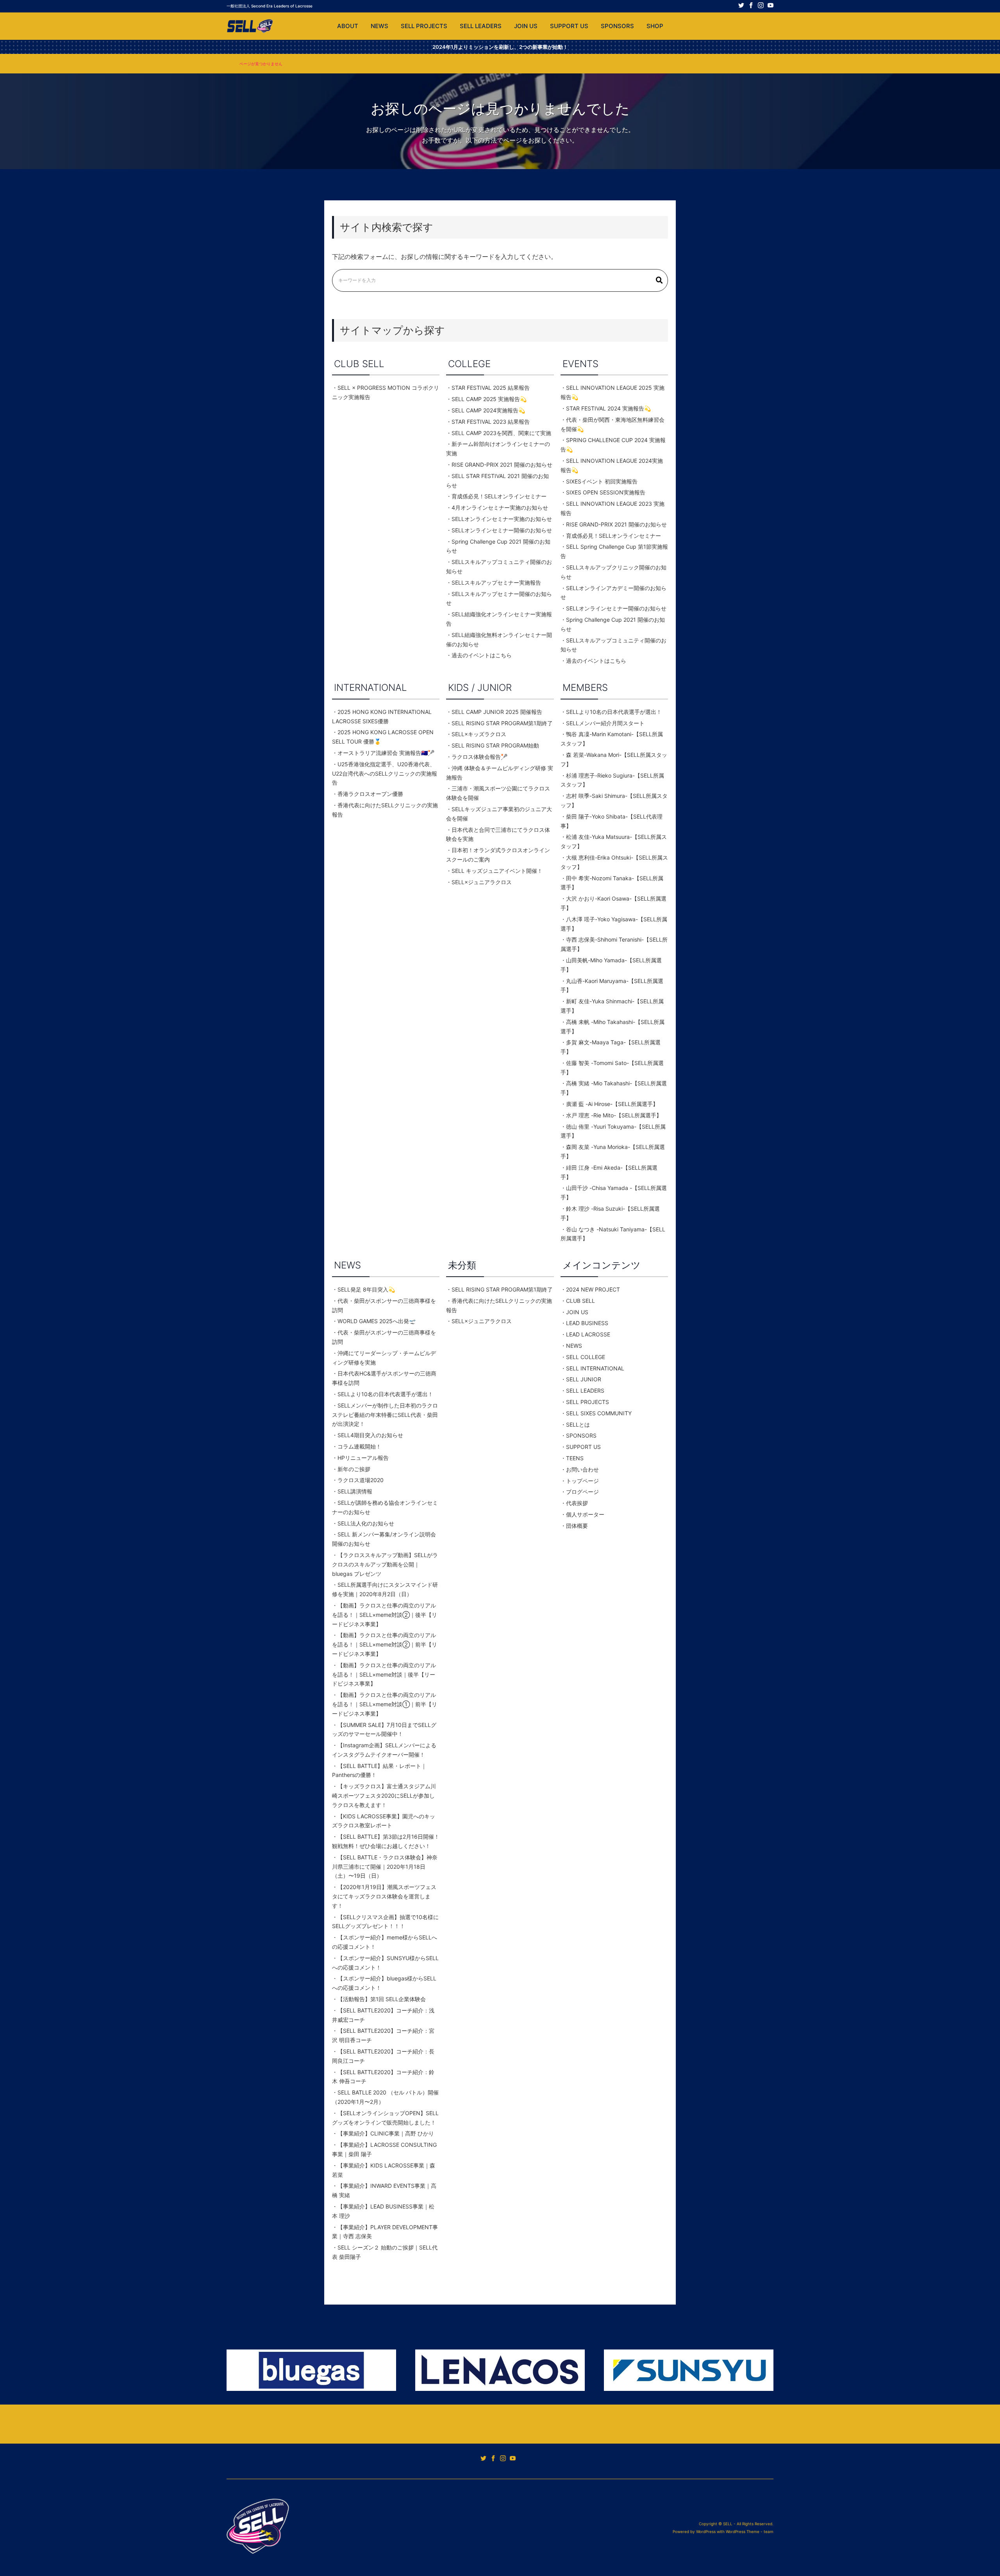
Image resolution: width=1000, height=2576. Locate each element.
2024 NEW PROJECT (593, 1289)
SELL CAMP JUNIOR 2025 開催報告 (497, 712)
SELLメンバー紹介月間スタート (605, 723)
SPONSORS (617, 26)
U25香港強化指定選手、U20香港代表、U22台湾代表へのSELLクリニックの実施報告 (385, 773)
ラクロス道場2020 (361, 1480)
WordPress (706, 2531)
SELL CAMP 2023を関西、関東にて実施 (501, 433)
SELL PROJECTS (424, 26)
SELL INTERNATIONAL (595, 1368)
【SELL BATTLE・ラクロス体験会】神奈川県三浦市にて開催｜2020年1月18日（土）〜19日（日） (385, 1867)
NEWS (379, 26)
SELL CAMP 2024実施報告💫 (488, 410)
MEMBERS (585, 688)
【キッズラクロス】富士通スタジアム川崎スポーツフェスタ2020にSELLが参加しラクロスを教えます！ (384, 1796)
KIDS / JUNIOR (480, 688)
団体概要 (580, 1526)
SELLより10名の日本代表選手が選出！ (614, 712)
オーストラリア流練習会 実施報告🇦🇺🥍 (386, 753)
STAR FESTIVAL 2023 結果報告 (491, 422)
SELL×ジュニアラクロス (482, 882)
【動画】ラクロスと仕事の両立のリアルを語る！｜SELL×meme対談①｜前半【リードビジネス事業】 (385, 1704)
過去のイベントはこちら (482, 655)
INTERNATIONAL (371, 688)
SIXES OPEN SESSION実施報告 (606, 492)
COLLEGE (469, 364)
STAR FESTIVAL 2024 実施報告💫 (608, 408)
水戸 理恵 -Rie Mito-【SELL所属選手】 (614, 1115)
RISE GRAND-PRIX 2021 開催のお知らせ (502, 465)
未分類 (462, 1265)
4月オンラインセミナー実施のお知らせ (500, 508)
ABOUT (348, 26)
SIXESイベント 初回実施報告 (602, 481)
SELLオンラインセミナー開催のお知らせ (502, 530)
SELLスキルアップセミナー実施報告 (496, 582)
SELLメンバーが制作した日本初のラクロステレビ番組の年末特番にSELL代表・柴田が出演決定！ (385, 1415)
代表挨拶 (577, 1503)
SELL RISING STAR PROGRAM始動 (495, 745)
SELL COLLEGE (586, 1357)
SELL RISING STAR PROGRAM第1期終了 (502, 723)
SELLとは (578, 1424)
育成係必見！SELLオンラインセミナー (499, 496)
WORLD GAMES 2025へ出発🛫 (377, 1321)
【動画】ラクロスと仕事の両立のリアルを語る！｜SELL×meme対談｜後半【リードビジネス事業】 (384, 1674)
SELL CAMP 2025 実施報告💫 (489, 399)
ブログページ (582, 1492)
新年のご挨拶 (354, 1469)
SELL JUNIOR (584, 1379)
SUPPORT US (569, 26)
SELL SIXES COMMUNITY (599, 1413)
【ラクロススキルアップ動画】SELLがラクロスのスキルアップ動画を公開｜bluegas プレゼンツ (385, 1564)
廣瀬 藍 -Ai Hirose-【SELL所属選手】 (612, 1104)
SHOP (655, 26)
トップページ (582, 1481)
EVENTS (580, 364)
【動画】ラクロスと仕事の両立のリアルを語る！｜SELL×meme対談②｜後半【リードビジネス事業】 (385, 1615)
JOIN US (526, 26)
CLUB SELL (359, 364)
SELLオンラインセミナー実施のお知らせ (502, 519)
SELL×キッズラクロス (479, 734)
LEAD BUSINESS (587, 1323)
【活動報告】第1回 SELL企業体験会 (382, 1999)
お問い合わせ (582, 1469)
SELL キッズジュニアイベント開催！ (497, 871)
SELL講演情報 (355, 1491)
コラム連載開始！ (359, 1446)
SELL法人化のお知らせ (366, 1523)
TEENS (575, 1458)
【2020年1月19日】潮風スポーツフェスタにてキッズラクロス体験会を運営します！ (384, 1896)
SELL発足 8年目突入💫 (366, 1289)
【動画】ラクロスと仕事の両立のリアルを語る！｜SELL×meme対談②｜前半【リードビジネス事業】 (385, 1644)
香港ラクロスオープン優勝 (370, 794)
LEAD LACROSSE (588, 1334)
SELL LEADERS (481, 26)
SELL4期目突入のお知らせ (370, 1435)
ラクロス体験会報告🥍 (479, 757)
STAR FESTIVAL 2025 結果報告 (491, 388)
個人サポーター (585, 1514)
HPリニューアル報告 (363, 1458)
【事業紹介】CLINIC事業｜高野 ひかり (386, 2133)
